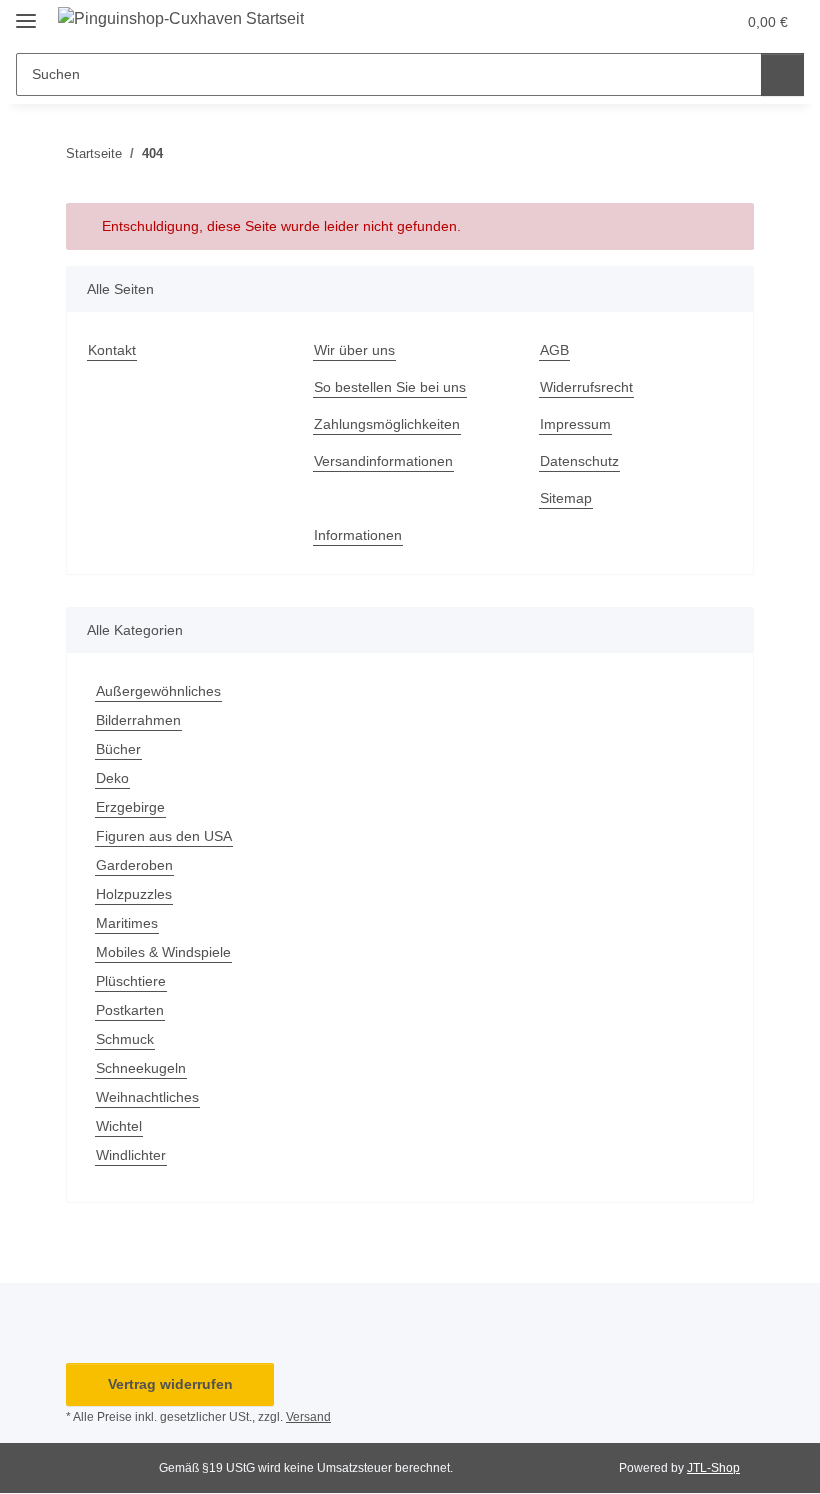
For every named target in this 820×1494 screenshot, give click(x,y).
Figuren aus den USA (164, 836)
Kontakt (112, 350)
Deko (112, 778)
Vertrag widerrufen (170, 1384)
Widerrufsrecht (586, 387)
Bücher (118, 749)
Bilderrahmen (138, 720)
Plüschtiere (131, 981)
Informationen (358, 535)
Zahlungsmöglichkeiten (387, 424)
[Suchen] (782, 74)
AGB (554, 350)
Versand (308, 1417)
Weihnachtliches (147, 1097)
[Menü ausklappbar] (26, 12)
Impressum (575, 424)
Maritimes (127, 923)
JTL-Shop (713, 1468)
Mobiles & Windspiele (163, 952)
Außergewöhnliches (158, 691)
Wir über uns (354, 350)
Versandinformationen (383, 461)
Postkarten (130, 1010)
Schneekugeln (141, 1068)
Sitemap (566, 498)
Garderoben (134, 865)
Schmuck (125, 1039)
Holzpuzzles (134, 894)
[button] (678, 22)
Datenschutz (579, 461)
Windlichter (131, 1155)
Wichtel (119, 1126)
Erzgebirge (130, 807)
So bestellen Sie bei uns (390, 387)
